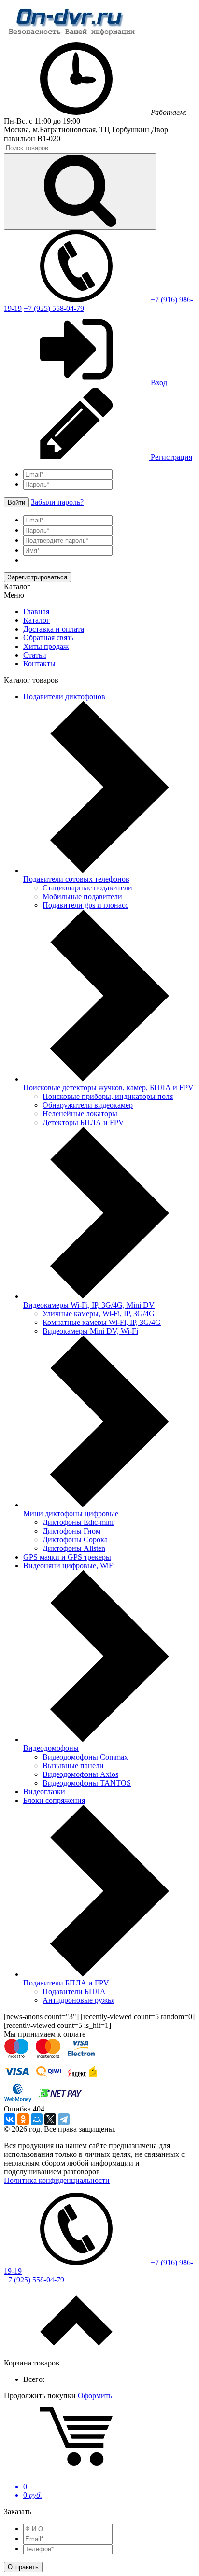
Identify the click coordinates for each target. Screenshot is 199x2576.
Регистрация (171, 457)
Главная (36, 612)
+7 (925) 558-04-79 (54, 308)
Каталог (36, 620)
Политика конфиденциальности (57, 2180)
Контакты (39, 664)
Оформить (95, 2396)
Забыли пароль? (57, 502)
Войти (16, 502)
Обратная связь (48, 638)
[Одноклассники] (23, 2119)
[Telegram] (64, 2119)
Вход (158, 383)
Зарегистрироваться (37, 577)
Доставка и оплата (54, 629)
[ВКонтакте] (10, 2119)
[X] (50, 2119)
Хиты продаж (46, 646)
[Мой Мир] (37, 2119)
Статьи (35, 655)
